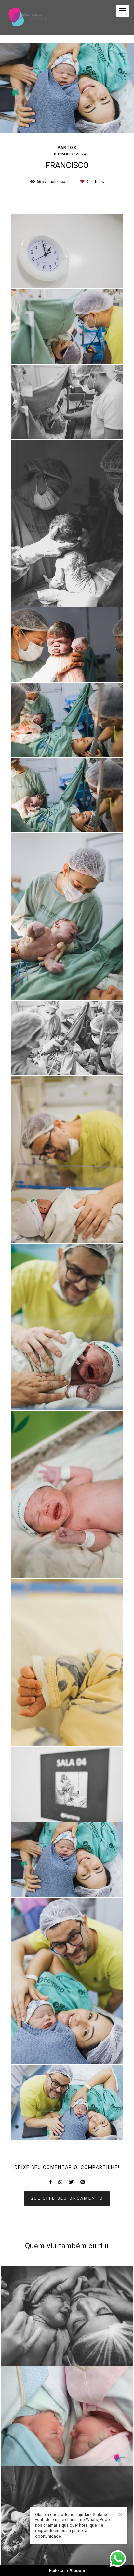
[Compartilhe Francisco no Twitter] (71, 2182)
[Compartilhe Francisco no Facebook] (50, 2182)
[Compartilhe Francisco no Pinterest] (83, 2182)
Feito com (67, 2571)
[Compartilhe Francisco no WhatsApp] (60, 2182)
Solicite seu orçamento (67, 2198)
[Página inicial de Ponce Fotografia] (27, 18)
